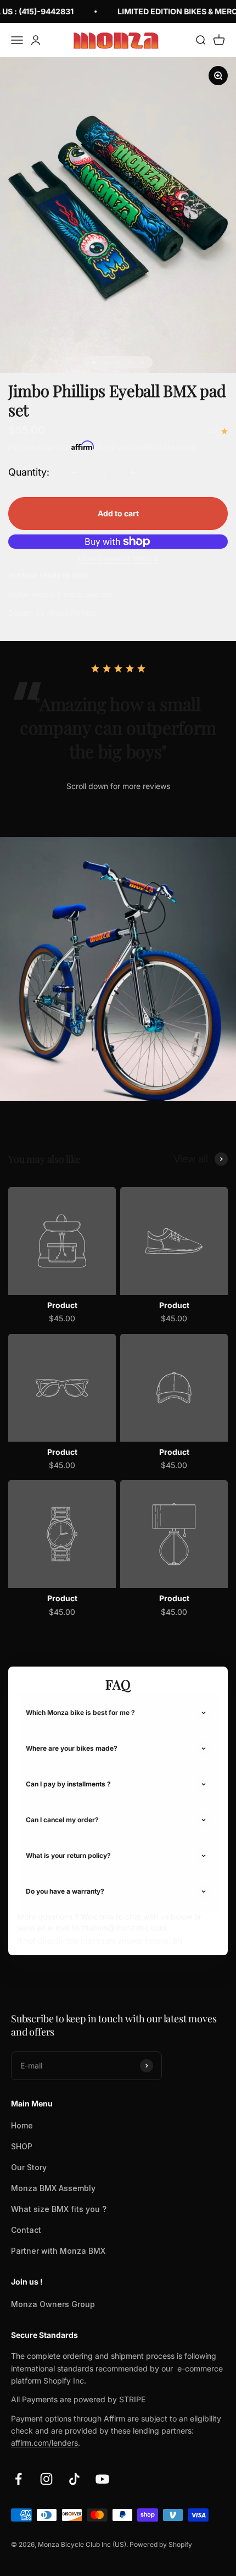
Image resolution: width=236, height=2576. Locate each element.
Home (22, 2125)
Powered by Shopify (161, 2544)
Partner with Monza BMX (58, 2251)
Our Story (29, 2167)
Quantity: (29, 472)
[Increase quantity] (133, 472)
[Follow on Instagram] (46, 2479)
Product (62, 1305)
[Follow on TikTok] (74, 2479)
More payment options (118, 558)
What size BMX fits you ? (59, 2209)
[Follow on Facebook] (18, 2479)
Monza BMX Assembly (53, 2188)
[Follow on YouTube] (102, 2479)
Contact (26, 2230)
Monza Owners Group (53, 2304)
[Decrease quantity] (75, 472)
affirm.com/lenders (44, 2443)
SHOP (22, 2146)
